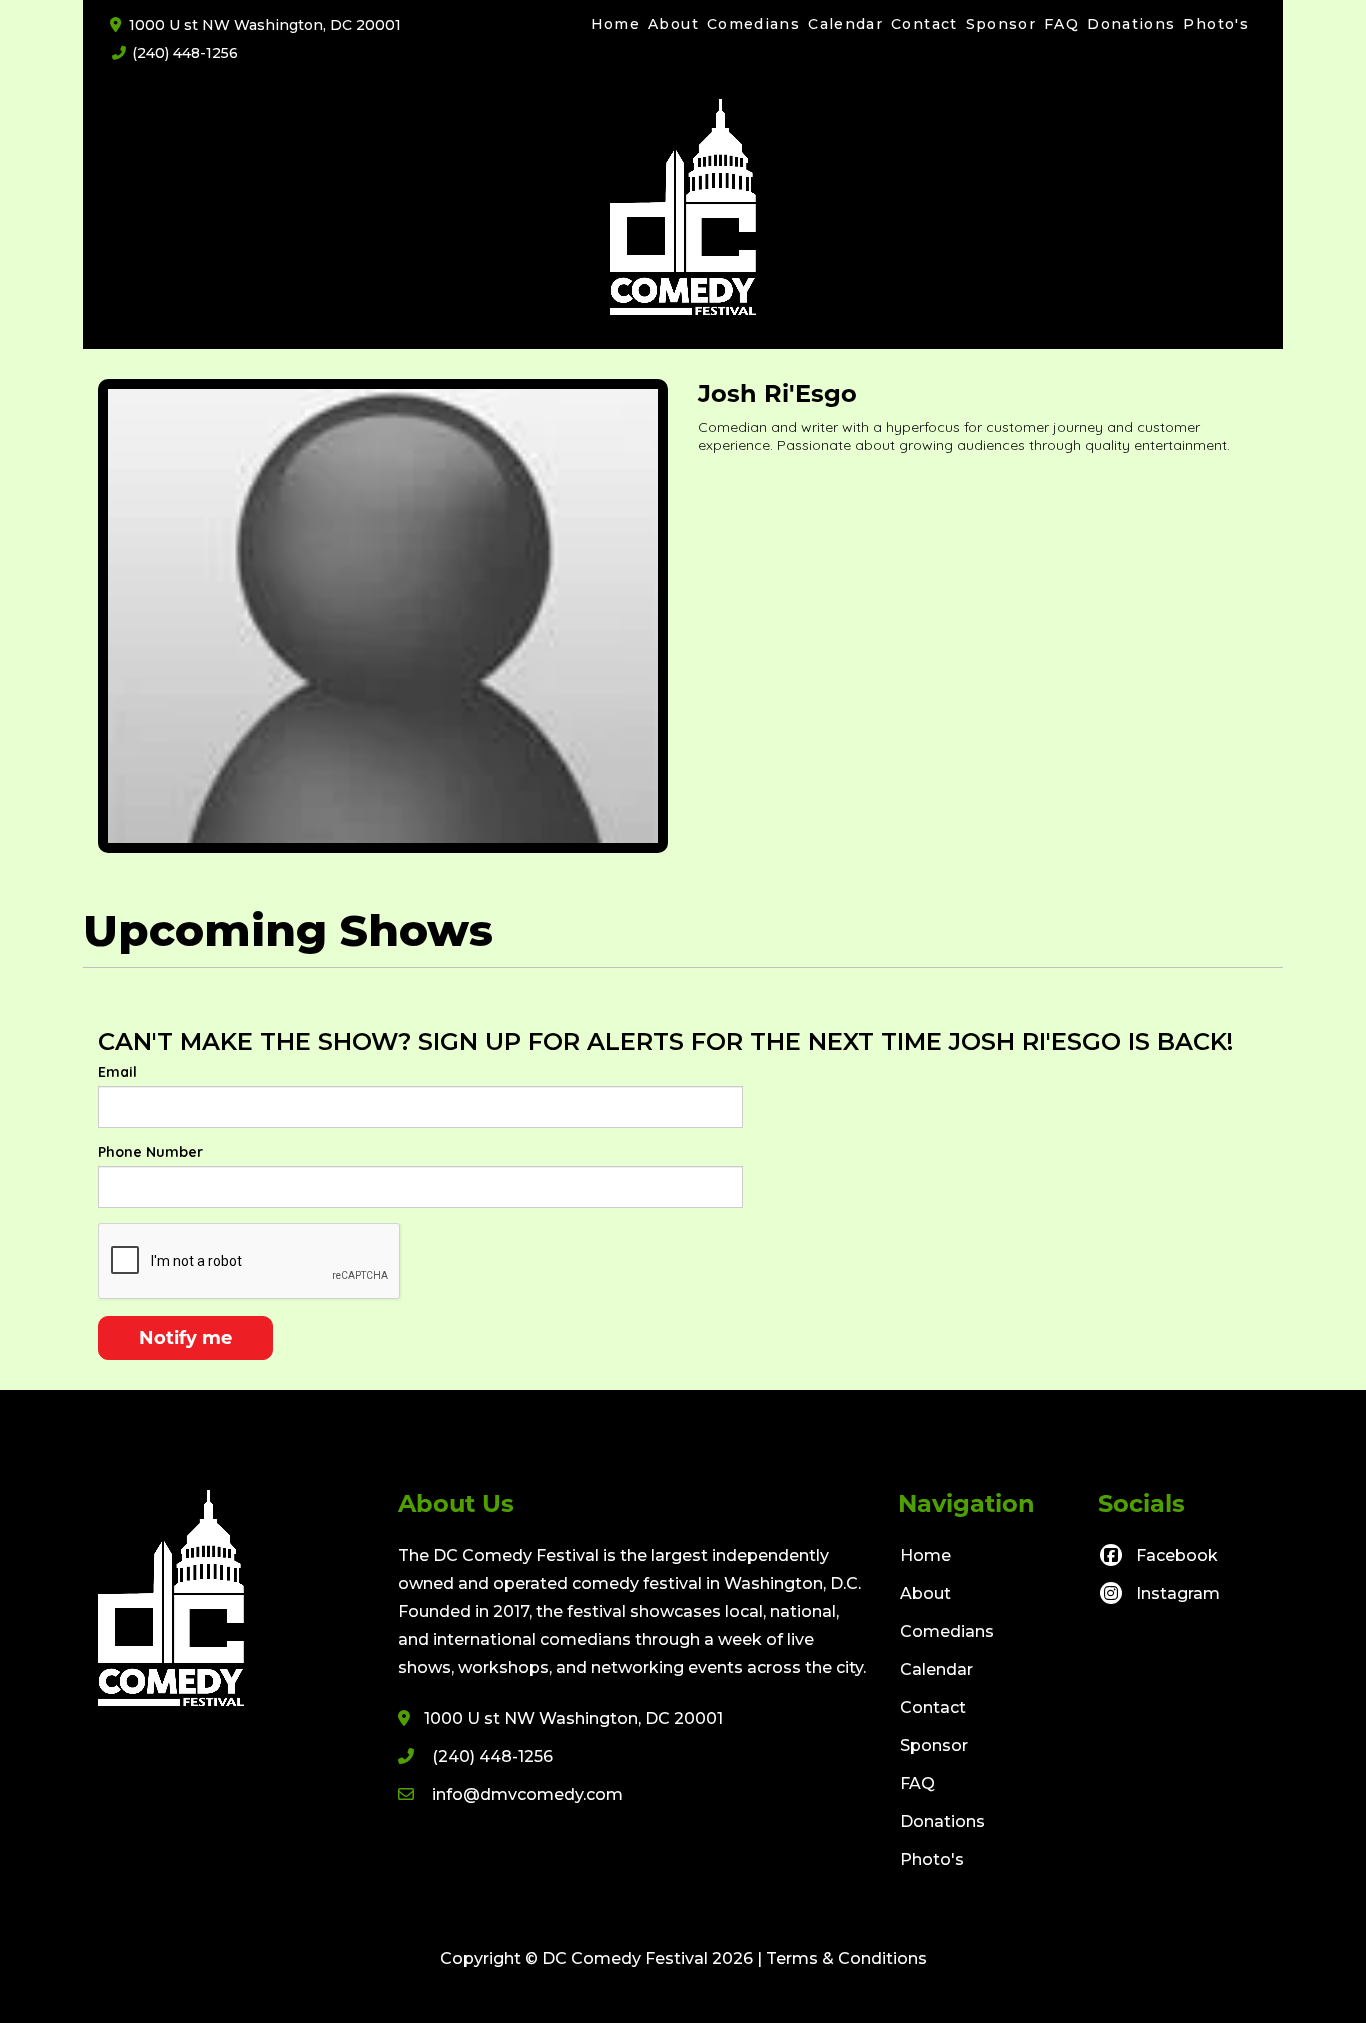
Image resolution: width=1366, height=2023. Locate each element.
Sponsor (1001, 24)
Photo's (1216, 24)
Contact (924, 24)
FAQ (1061, 24)
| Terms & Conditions (842, 1958)
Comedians (753, 24)
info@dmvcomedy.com (527, 1794)
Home (615, 24)
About (673, 24)
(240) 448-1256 (185, 53)
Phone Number (150, 1152)
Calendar (845, 24)
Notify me (185, 1338)
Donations (1131, 24)
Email (117, 1072)
